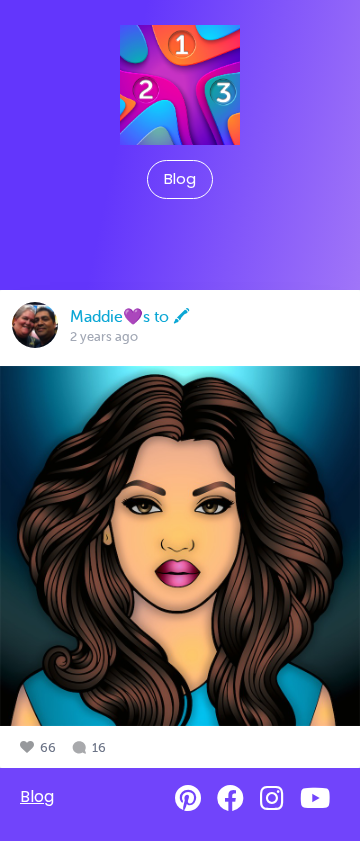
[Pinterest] (188, 798)
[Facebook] (230, 798)
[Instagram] (272, 798)
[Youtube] (315, 798)
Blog (180, 179)
